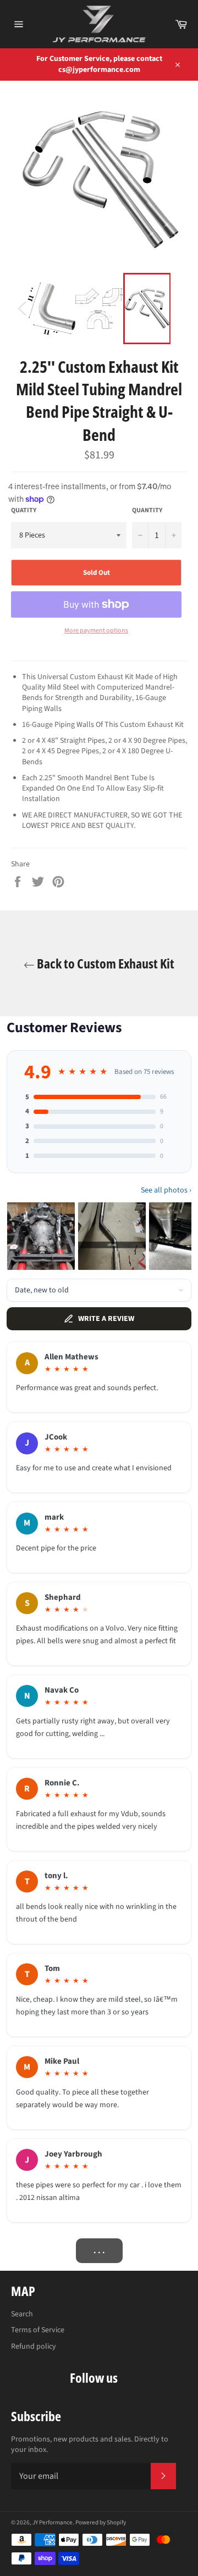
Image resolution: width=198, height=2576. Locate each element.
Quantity (147, 511)
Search (22, 2314)
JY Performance (53, 2522)
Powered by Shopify (101, 2522)
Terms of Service (38, 2330)
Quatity (24, 511)
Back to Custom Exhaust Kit (105, 963)
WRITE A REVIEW (106, 1319)
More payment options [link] (96, 631)
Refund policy (34, 2347)
